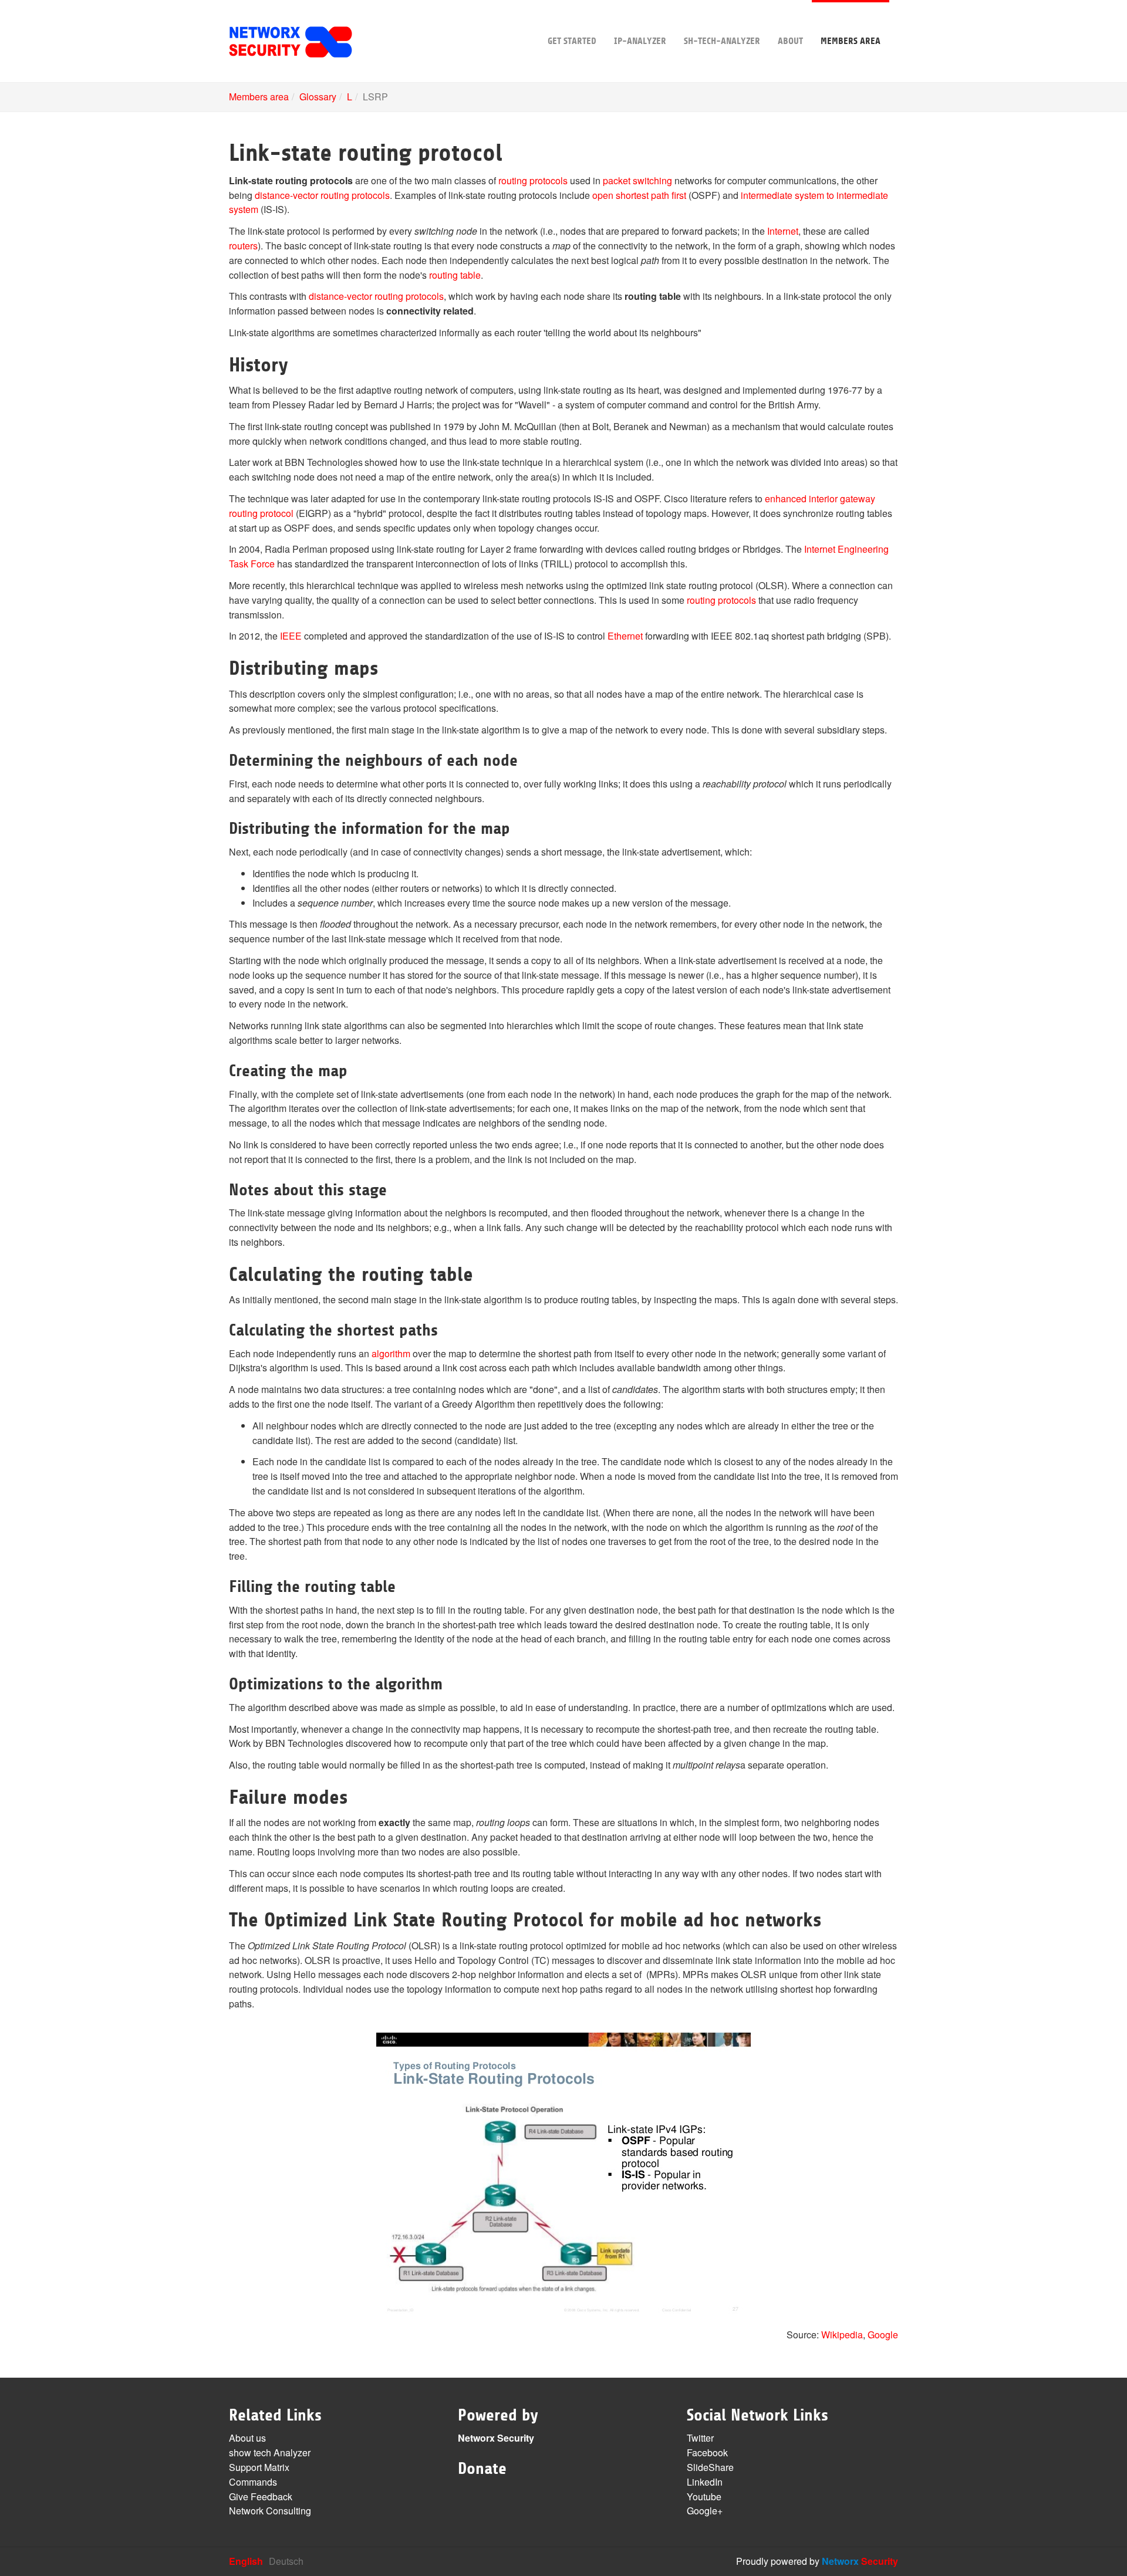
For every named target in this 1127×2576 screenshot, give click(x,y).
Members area (851, 41)
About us (247, 2438)
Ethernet (625, 636)
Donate (482, 2469)
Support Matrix (259, 2467)
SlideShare (710, 2467)
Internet (783, 231)
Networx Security (496, 2438)
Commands (253, 2482)
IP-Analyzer (640, 41)
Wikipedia (842, 2335)
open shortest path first (639, 195)
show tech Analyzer (270, 2452)
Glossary (318, 97)
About (790, 41)
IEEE (291, 636)
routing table (455, 275)
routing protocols (533, 180)
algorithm (391, 1353)
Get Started (572, 41)
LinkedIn (705, 2482)
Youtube (704, 2496)
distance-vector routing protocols (322, 195)
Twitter (700, 2438)
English (246, 2561)
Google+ (705, 2511)
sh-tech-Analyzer (722, 41)
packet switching (637, 180)
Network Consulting (270, 2511)
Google (883, 2335)
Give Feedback (261, 2496)
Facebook (707, 2452)
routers (243, 246)
